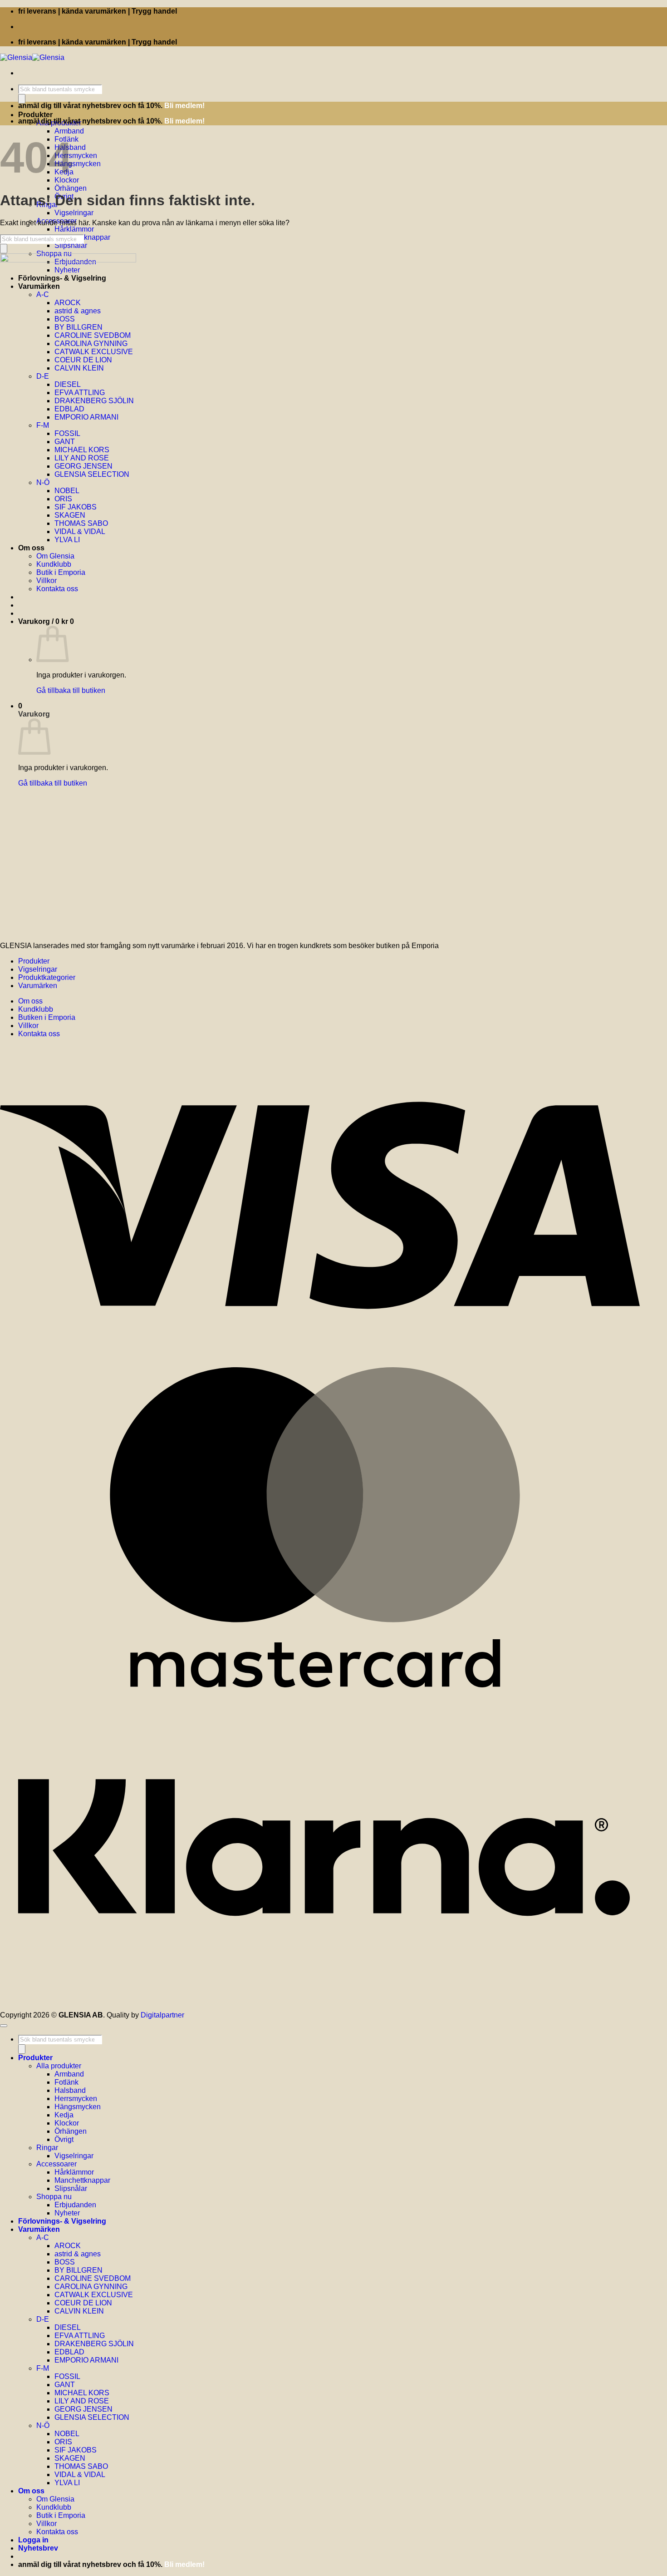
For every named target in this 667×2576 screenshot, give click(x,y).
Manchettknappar (82, 2180)
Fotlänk (66, 2082)
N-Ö (43, 2425)
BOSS (65, 2262)
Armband (69, 131)
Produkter (35, 115)
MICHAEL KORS (82, 2393)
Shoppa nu (54, 2197)
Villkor (28, 1026)
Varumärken (38, 986)
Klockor (67, 2123)
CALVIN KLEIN (79, 2311)
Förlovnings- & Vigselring (62, 2221)
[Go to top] (4, 2026)
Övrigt (64, 2139)
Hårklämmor (74, 229)
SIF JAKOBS (76, 2450)
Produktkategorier (47, 977)
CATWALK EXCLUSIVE (94, 2295)
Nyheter (67, 2213)
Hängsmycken (78, 164)
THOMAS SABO (81, 2466)
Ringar (47, 2148)
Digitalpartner (162, 2015)
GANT (65, 2385)
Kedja (64, 2115)
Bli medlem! (184, 106)
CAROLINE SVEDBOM (93, 2278)
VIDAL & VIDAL (80, 2475)
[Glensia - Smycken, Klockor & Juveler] (32, 57)
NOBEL (67, 2434)
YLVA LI (67, 2483)
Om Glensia (55, 2499)
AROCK (68, 2246)
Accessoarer (56, 2164)
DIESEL (68, 2327)
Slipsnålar (71, 245)
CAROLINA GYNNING (91, 2287)
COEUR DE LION (83, 2303)
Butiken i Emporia (47, 1017)
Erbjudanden (75, 2205)
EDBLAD (69, 2352)
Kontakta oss (39, 1034)
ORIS (63, 2442)
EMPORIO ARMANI (86, 2360)
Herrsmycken (76, 156)
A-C (43, 2237)
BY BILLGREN (78, 2270)
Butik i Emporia (61, 2515)
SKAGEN (70, 2458)
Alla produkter (59, 2066)
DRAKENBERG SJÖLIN (94, 2344)
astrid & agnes (78, 2254)
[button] (38, 2548)
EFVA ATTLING (80, 2336)
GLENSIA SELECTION (92, 2417)
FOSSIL (67, 2376)
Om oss (30, 1001)
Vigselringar (74, 213)
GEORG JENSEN (83, 2409)
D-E (43, 2319)
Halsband (70, 2090)
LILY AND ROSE (82, 2401)
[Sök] (22, 99)
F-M (43, 2368)
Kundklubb (36, 1009)
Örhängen (71, 188)
